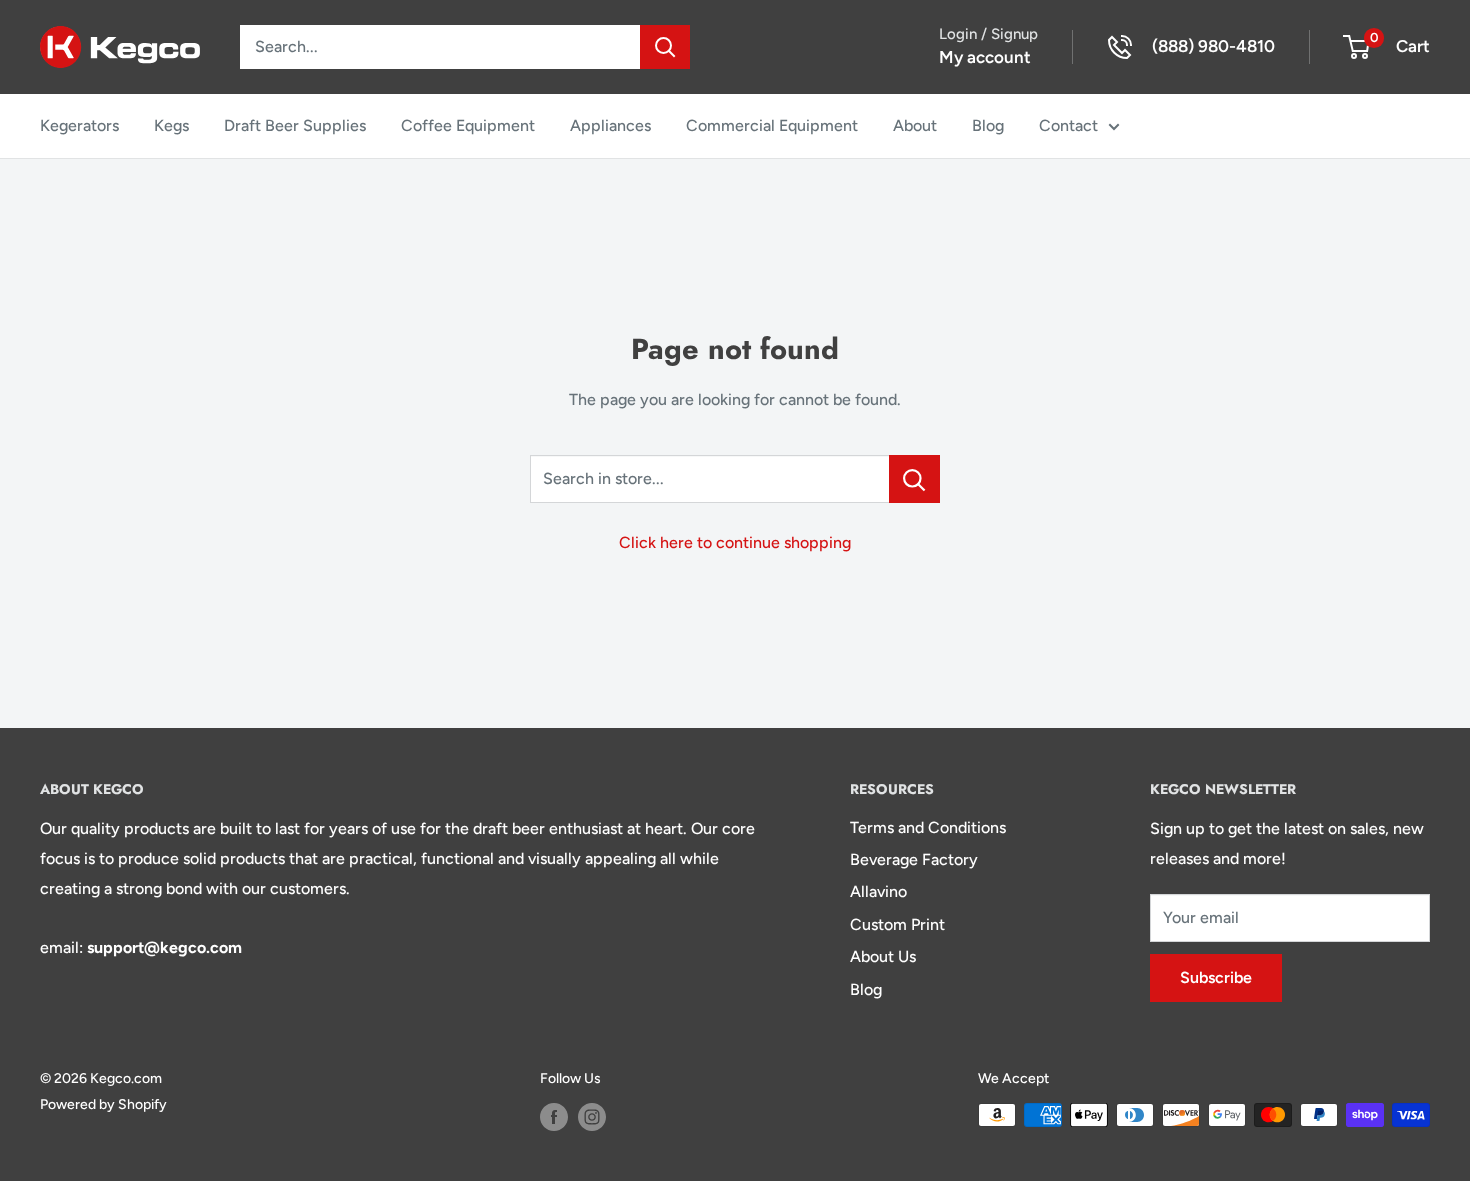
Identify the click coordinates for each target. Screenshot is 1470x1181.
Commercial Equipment (772, 125)
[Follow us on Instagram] (592, 1117)
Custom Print (897, 924)
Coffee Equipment (468, 125)
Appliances (610, 125)
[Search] (665, 47)
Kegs (171, 125)
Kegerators (79, 125)
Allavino (878, 891)
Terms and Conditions (928, 827)
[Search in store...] (914, 479)
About (915, 125)
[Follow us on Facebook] (554, 1117)
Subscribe (1216, 977)
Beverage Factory (914, 859)
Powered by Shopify (103, 1104)
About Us (883, 956)
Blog (988, 125)
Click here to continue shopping (735, 542)
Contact (1068, 125)
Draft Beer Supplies (295, 125)
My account (985, 57)
